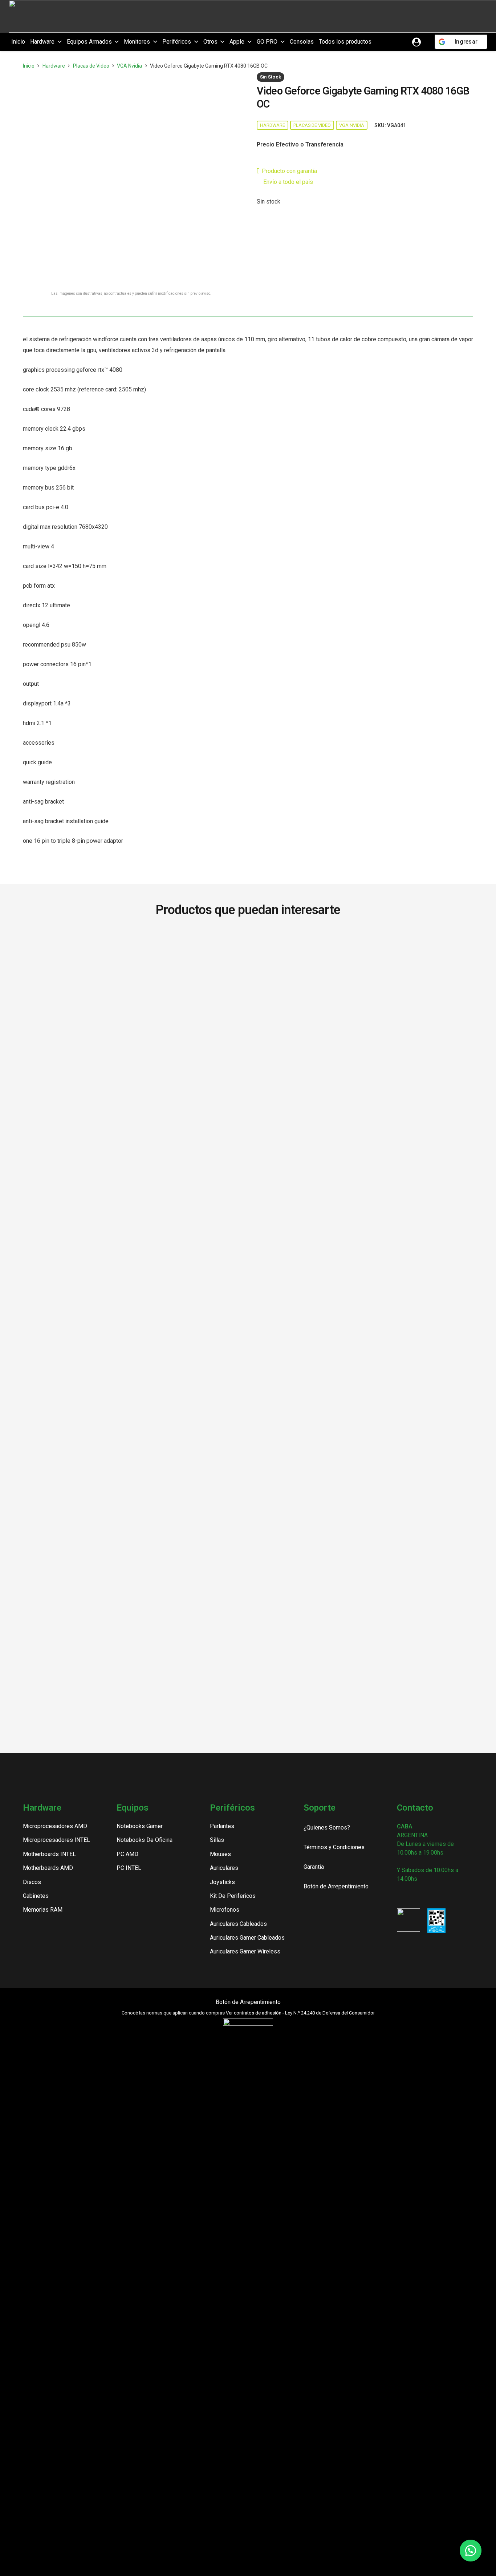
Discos (32, 1882)
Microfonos (225, 1910)
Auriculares (224, 1868)
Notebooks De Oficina (145, 1840)
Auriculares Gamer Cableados (247, 1938)
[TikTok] (425, 1895)
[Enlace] (416, 42)
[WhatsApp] (437, 1895)
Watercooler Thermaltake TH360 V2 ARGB (430, 949)
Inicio (29, 66)
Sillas (217, 1840)
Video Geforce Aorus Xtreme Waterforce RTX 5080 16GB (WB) (339, 952)
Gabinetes (36, 1896)
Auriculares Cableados (238, 1924)
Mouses (220, 1854)
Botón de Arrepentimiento (248, 2002)
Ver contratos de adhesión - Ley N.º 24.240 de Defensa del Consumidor (300, 2013)
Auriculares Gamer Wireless (245, 1951)
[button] (58, 42)
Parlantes (222, 1826)
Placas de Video (91, 66)
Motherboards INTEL (49, 1854)
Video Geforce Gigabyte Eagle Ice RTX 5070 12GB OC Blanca (248, 952)
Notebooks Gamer (140, 1826)
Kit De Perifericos (233, 1896)
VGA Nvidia (129, 66)
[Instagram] (400, 1896)
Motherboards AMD (48, 1868)
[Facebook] (413, 1895)
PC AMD (127, 1854)
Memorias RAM (43, 1910)
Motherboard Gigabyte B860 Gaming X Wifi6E (66, 949)
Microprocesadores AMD (55, 1826)
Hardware (54, 66)
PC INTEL (129, 1868)
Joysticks (222, 1882)
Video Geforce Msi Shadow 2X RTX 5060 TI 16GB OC (157, 1494)
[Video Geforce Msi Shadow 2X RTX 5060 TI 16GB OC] (157, 1208)
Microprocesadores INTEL (56, 1840)
